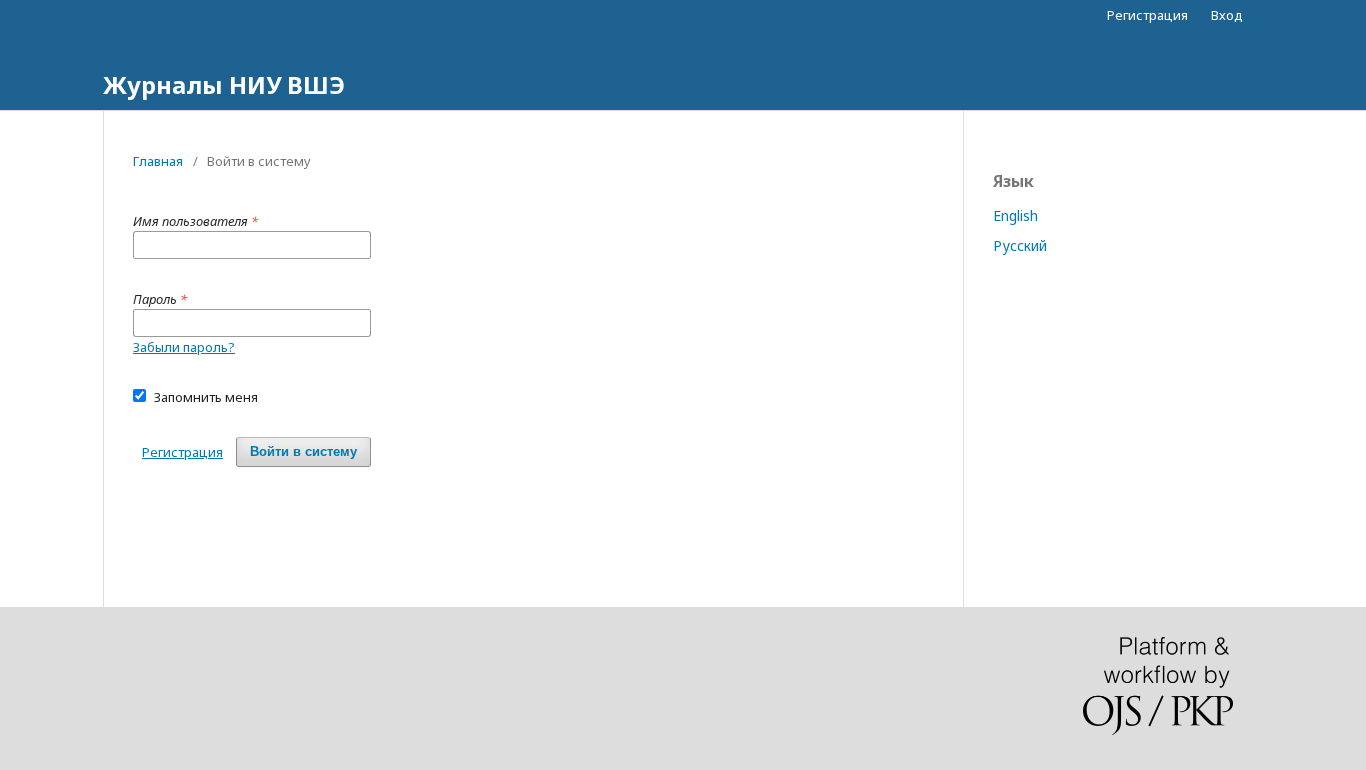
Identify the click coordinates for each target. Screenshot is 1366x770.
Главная (158, 161)
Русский (1020, 245)
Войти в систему (303, 451)
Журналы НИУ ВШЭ (224, 84)
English (1015, 215)
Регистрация (1147, 15)
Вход (1227, 15)
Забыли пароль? (184, 347)
